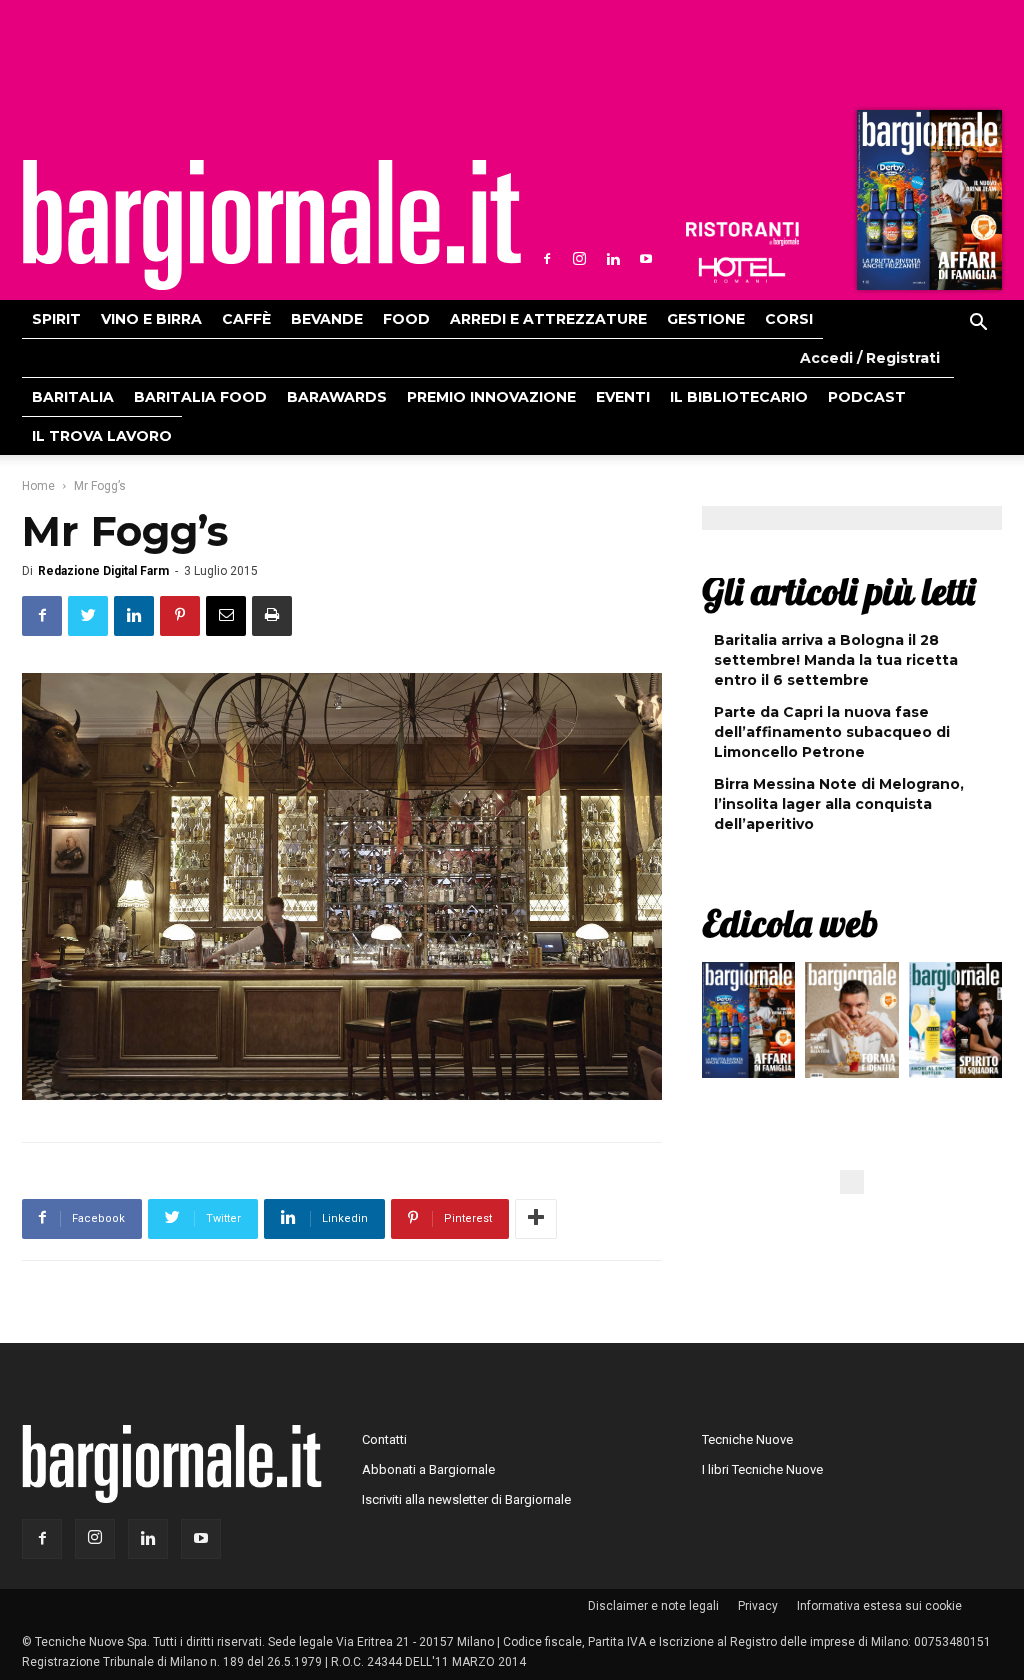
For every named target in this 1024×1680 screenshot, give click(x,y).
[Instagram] (580, 259)
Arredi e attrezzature (548, 319)
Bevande (327, 319)
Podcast (867, 397)
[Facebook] (547, 259)
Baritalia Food (200, 397)
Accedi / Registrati (870, 358)
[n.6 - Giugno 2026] (851, 1025)
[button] (978, 325)
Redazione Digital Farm (103, 571)
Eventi (623, 397)
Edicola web (790, 923)
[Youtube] (646, 259)
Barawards (337, 397)
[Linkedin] (613, 259)
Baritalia (73, 397)
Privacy (758, 1606)
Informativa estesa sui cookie (879, 1606)
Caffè (246, 319)
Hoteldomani (742, 270)
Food (406, 319)
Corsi (789, 319)
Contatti (384, 1439)
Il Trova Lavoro (102, 436)
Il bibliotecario (739, 397)
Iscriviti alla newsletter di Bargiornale (466, 1499)
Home (38, 486)
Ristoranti (742, 234)
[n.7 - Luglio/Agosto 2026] (927, 205)
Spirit (56, 319)
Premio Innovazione (491, 397)
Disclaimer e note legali (653, 1606)
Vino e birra (151, 319)
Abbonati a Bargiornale (428, 1469)
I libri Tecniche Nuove (762, 1469)
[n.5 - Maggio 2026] (955, 1025)
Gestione (706, 319)
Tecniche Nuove (747, 1439)
